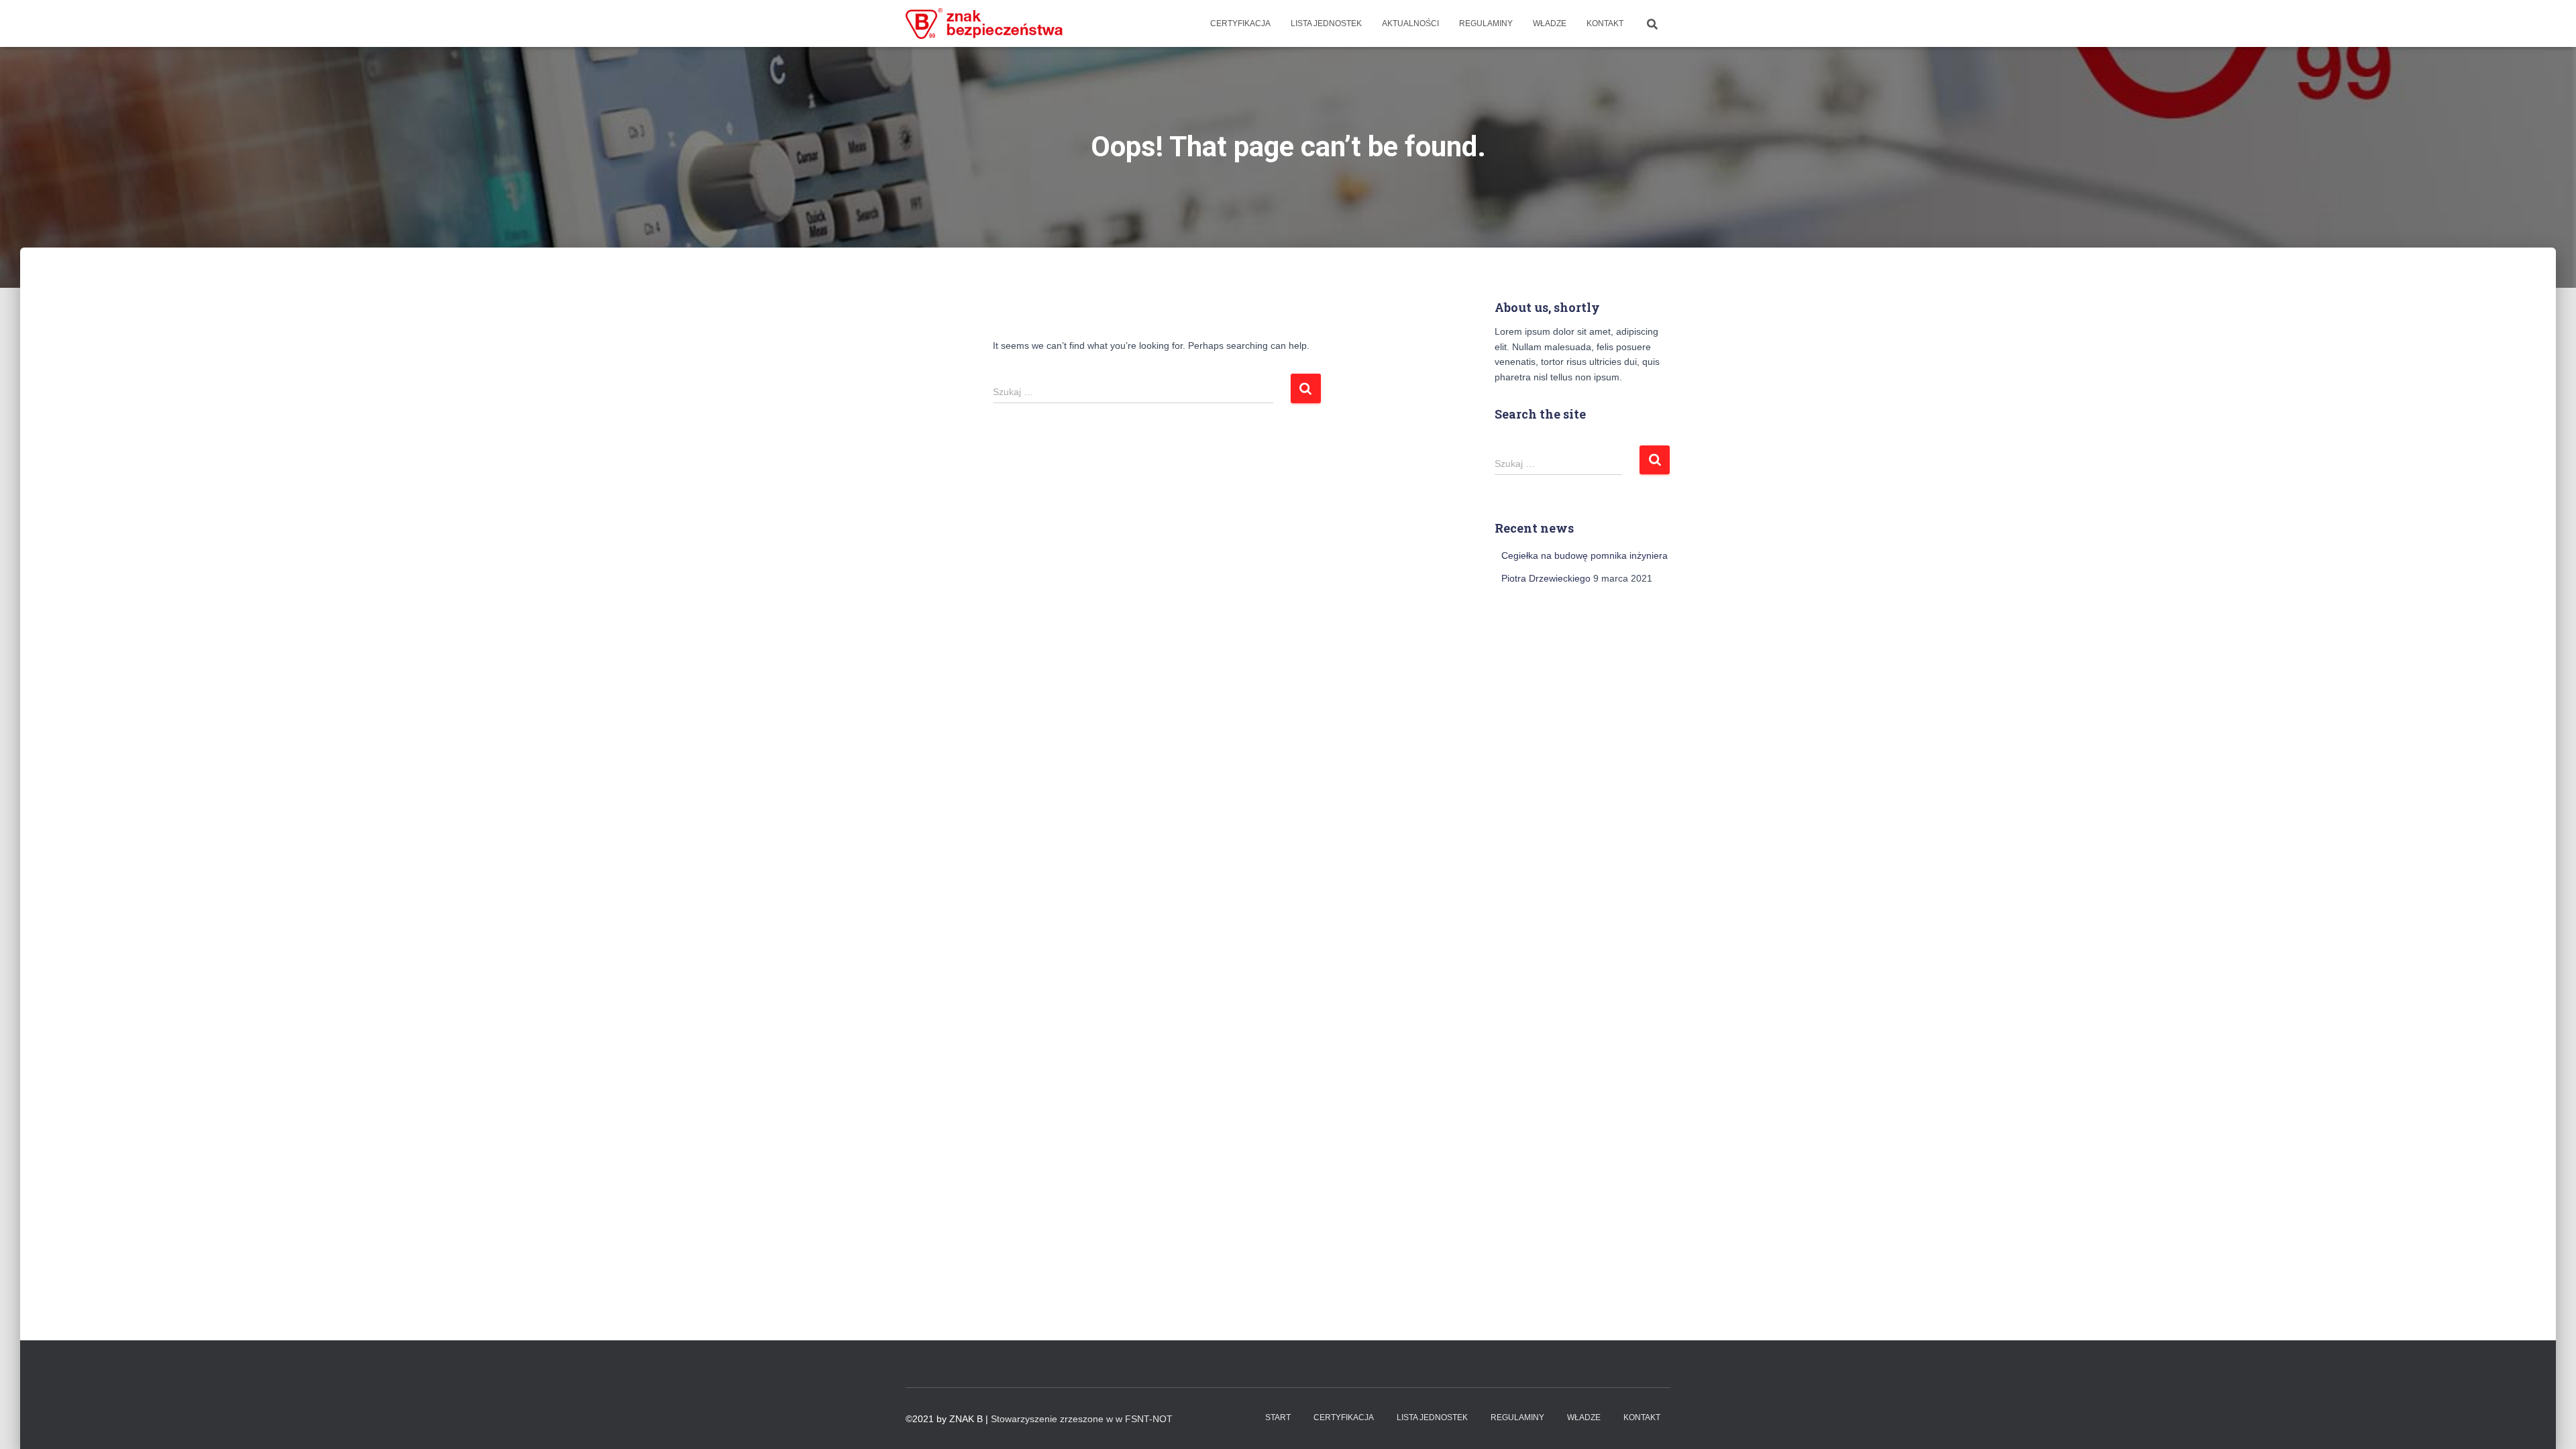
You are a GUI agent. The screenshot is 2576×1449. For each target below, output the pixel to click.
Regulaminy (1486, 23)
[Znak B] (984, 23)
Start (1278, 1417)
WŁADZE (1550, 23)
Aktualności (1410, 23)
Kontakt (1605, 23)
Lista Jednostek (1326, 23)
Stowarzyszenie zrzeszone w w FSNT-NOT (1082, 1419)
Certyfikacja (1240, 23)
